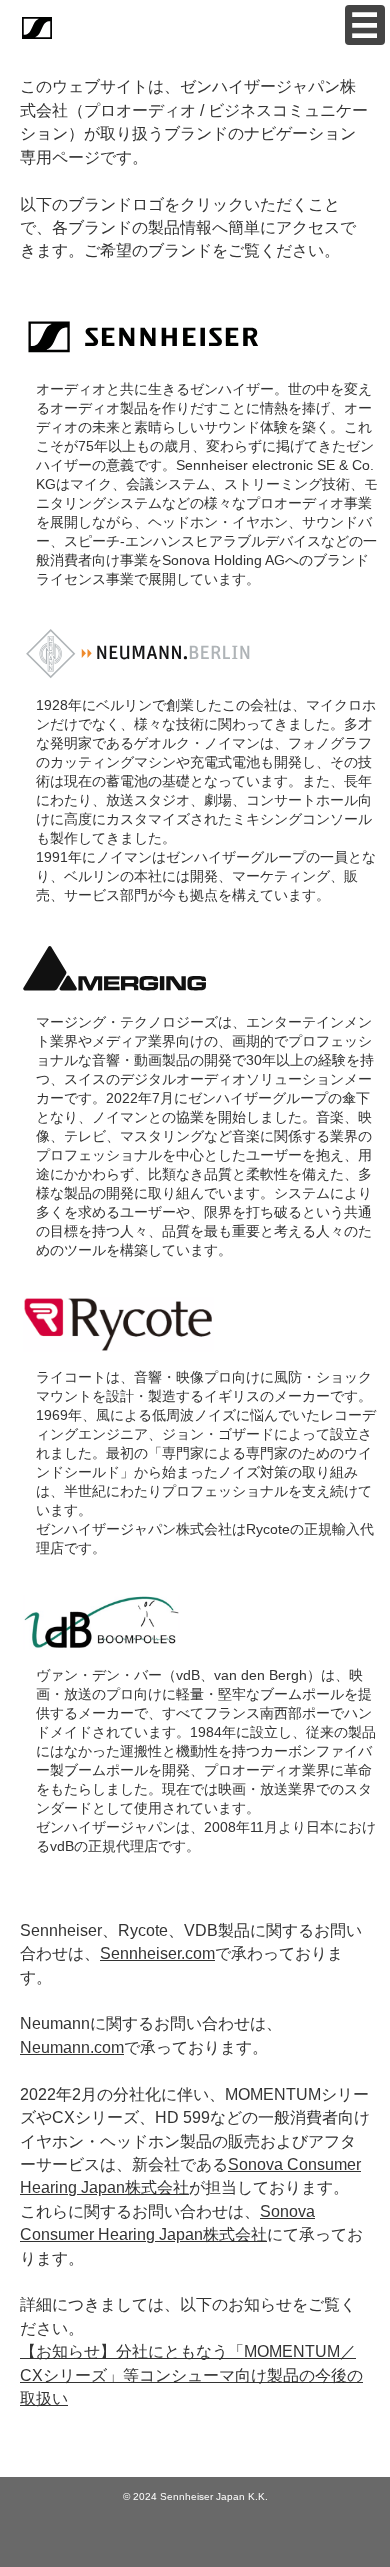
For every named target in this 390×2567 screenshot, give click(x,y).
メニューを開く (365, 25)
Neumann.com (72, 2047)
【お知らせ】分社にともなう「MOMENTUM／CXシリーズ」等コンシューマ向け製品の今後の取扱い (191, 2375)
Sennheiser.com (157, 1953)
